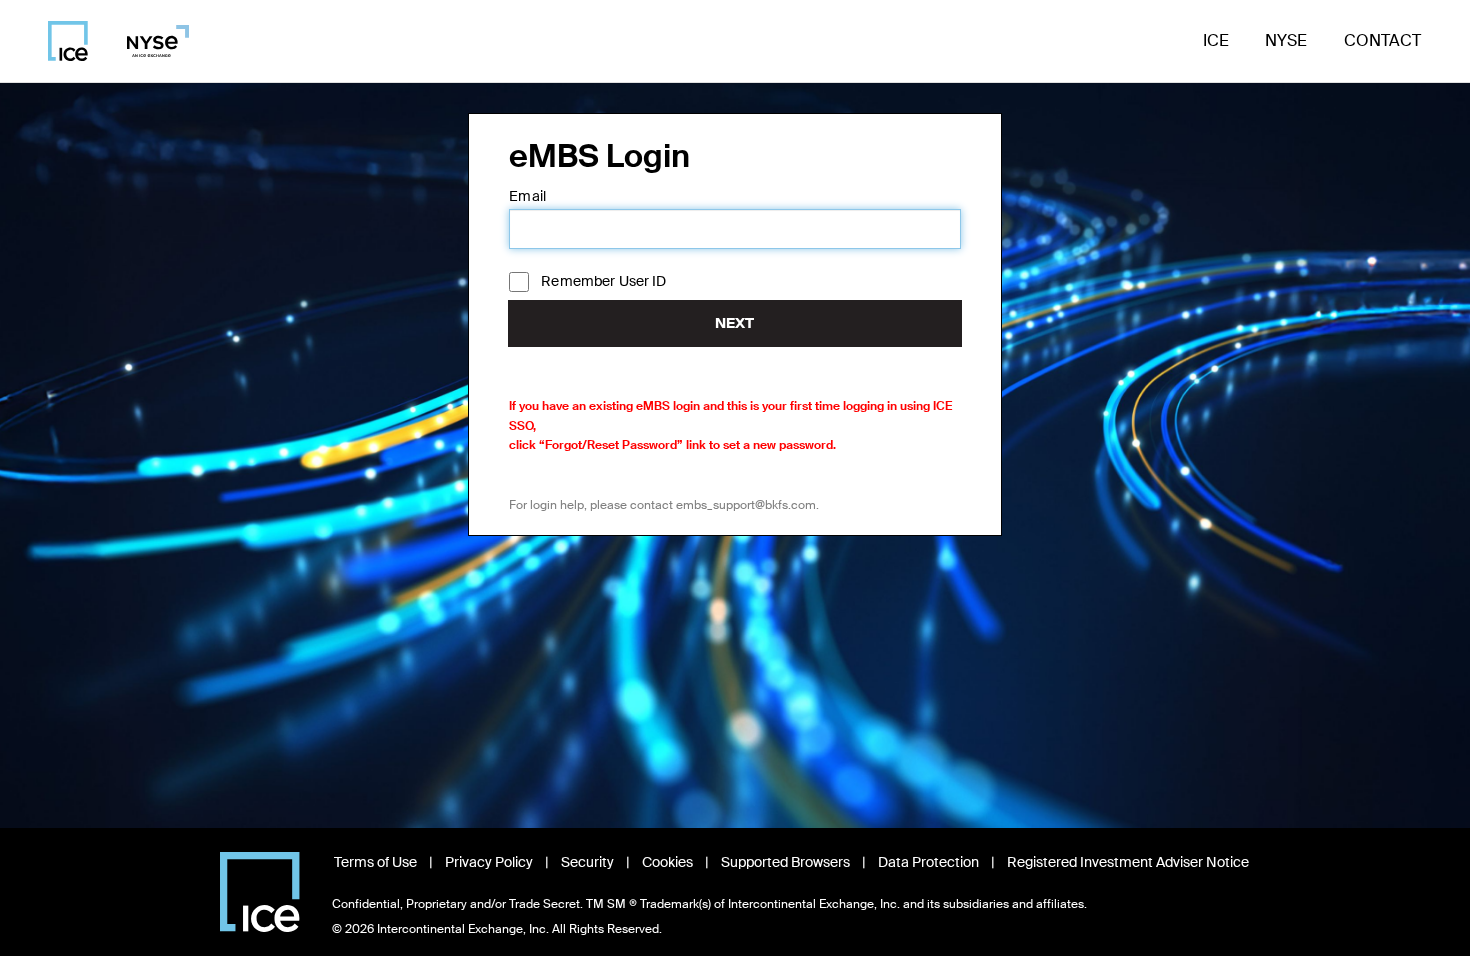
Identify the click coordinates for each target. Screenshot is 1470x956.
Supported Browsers (785, 862)
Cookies (667, 862)
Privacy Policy (489, 862)
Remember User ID (603, 281)
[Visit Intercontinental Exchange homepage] (260, 892)
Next (734, 323)
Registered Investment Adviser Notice (1128, 862)
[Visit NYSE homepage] (150, 41)
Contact (1382, 40)
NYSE (1286, 40)
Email (527, 196)
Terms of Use (375, 862)
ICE (1216, 40)
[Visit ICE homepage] (68, 41)
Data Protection (928, 862)
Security (587, 862)
